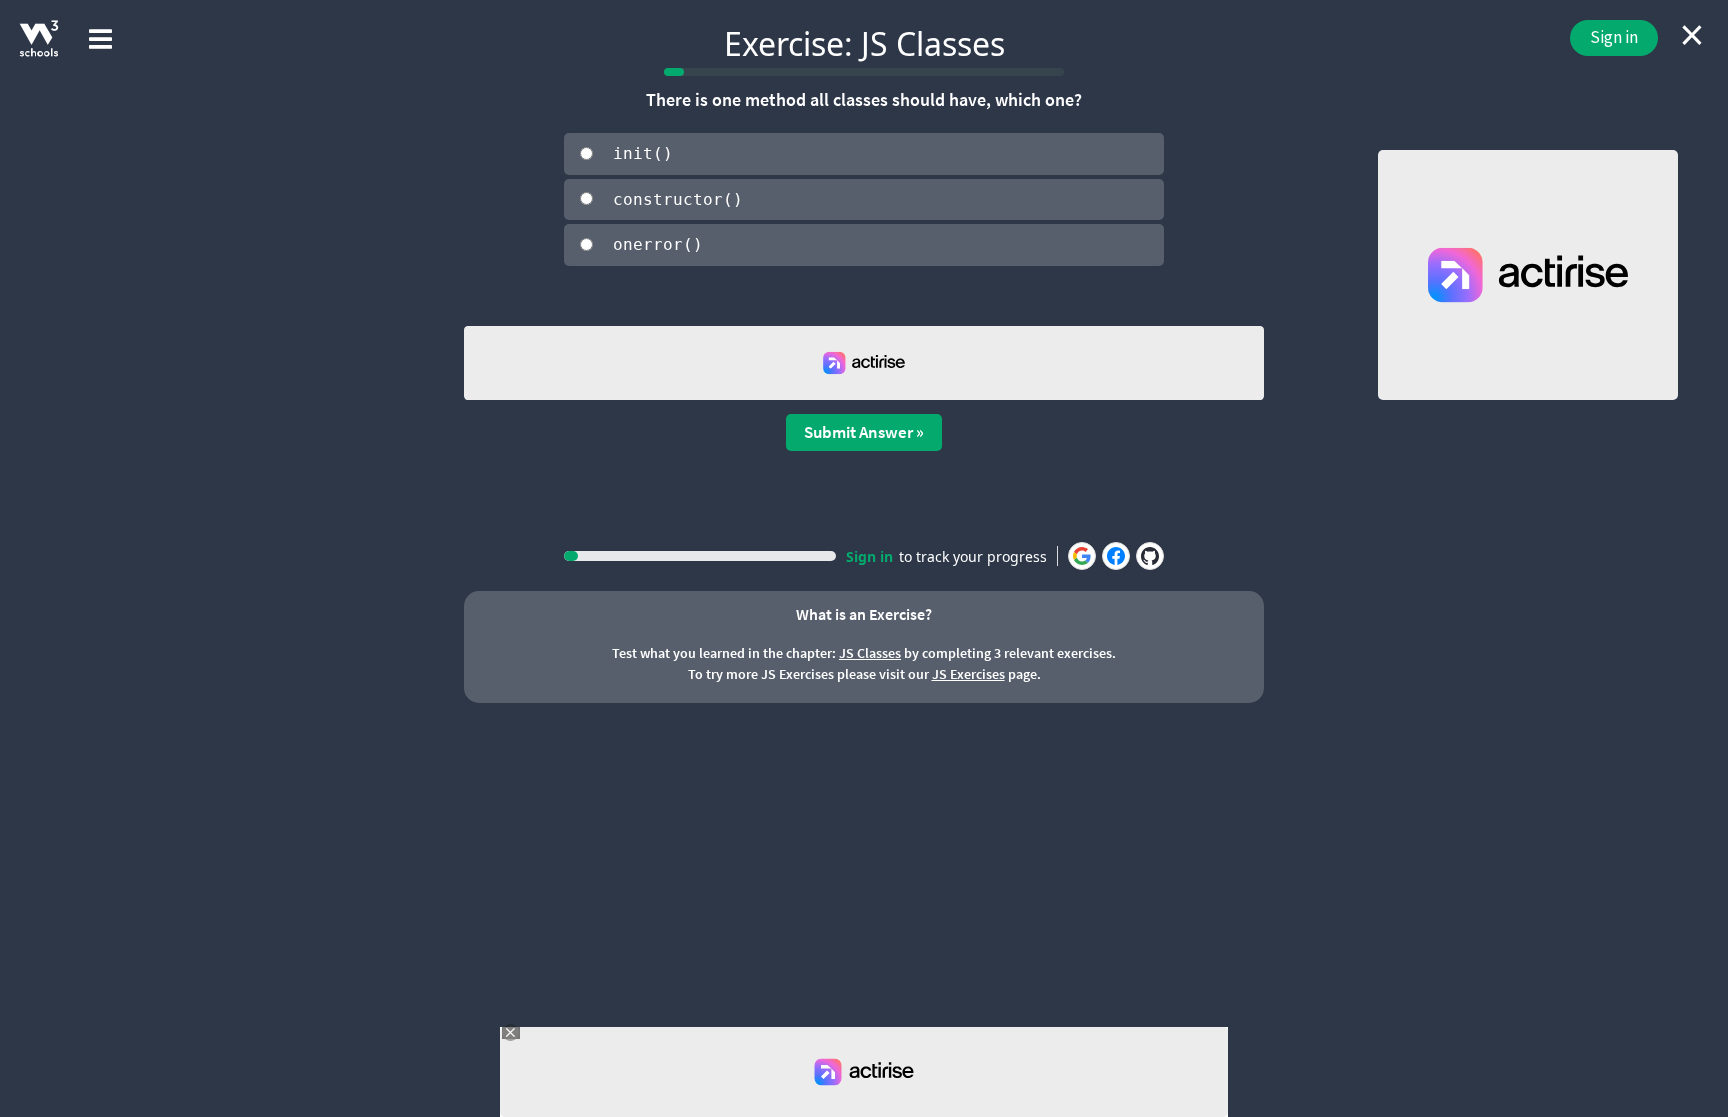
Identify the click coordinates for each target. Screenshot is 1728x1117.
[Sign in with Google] (1082, 556)
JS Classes (870, 653)
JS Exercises (968, 674)
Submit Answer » (864, 432)
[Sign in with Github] (1150, 556)
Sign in (1614, 37)
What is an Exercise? (864, 614)
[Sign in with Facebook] (1116, 556)
